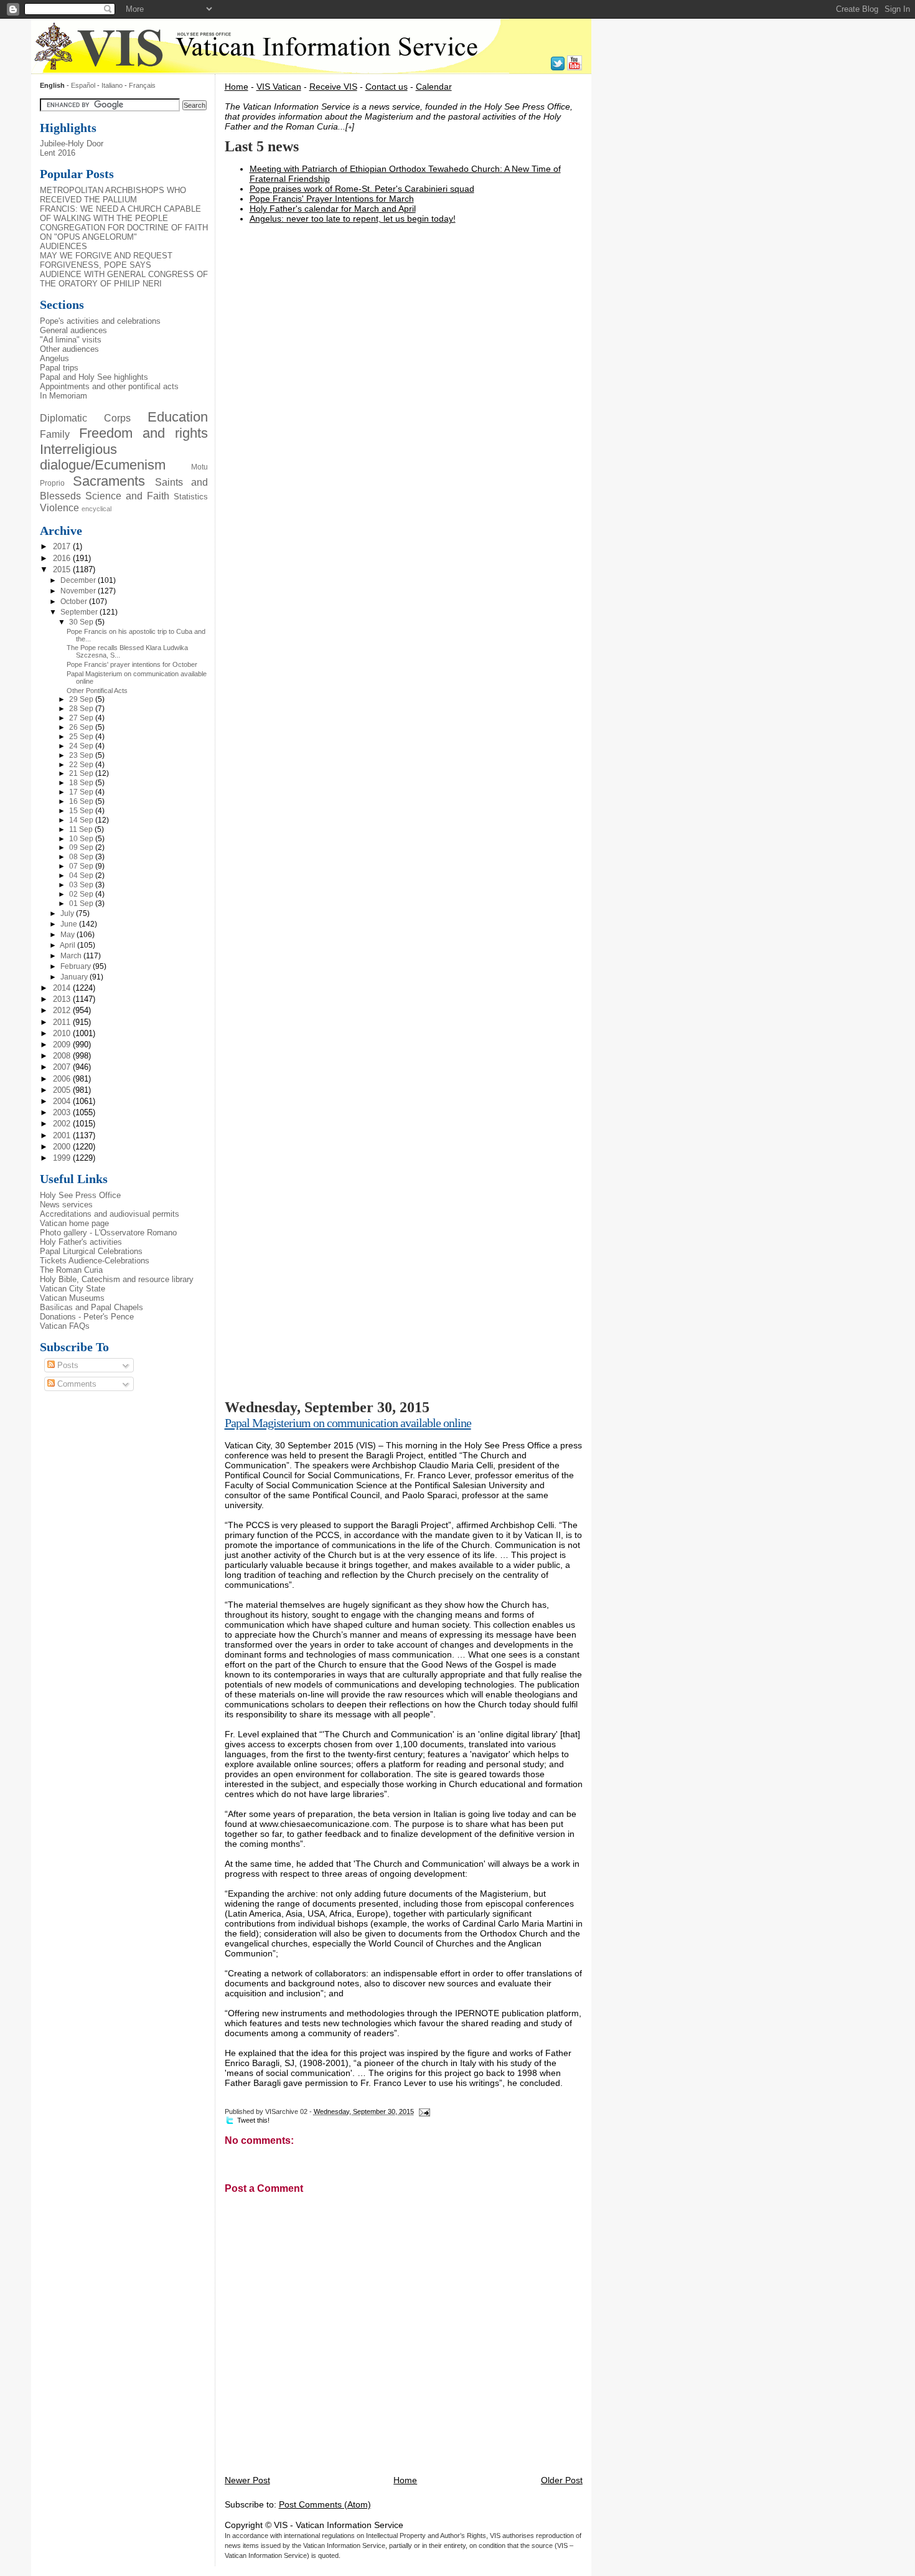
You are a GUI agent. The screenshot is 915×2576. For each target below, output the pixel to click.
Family (55, 434)
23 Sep (82, 755)
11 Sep (82, 829)
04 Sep (82, 875)
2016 (63, 558)
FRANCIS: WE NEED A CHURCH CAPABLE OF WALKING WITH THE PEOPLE (120, 214)
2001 (63, 1135)
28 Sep (82, 709)
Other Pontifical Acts (97, 691)
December (79, 580)
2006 (63, 1079)
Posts (67, 1365)
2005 (63, 1090)
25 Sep (82, 737)
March (72, 956)
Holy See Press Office (80, 1195)
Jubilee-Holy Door (72, 144)
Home (237, 87)
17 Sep (82, 792)
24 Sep (82, 746)
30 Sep (82, 622)
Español (83, 85)
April (68, 945)
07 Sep (82, 866)
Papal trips (59, 368)
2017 (63, 546)
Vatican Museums (72, 1298)
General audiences (73, 330)
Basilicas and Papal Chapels (91, 1307)
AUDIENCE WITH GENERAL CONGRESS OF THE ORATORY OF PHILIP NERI (124, 279)
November (79, 591)
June (70, 924)
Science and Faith (127, 496)
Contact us (387, 87)
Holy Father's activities (81, 1242)
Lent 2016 (58, 153)
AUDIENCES (63, 246)
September (80, 612)
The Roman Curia (71, 1270)
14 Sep (82, 820)
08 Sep (82, 857)
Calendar (434, 87)
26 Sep (82, 727)
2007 (63, 1067)
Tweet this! (253, 2120)
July (68, 913)
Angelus (54, 358)
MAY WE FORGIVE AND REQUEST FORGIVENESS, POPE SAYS (106, 260)
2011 (63, 1022)
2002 (63, 1124)
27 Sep (82, 718)
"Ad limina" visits (71, 340)
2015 (63, 569)
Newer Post (247, 2480)
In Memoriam (63, 396)
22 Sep (82, 765)
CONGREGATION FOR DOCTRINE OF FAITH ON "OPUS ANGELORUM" (124, 232)
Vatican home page (74, 1223)
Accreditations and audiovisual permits (110, 1214)
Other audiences (69, 349)
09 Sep (82, 847)
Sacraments (109, 481)
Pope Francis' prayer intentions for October (132, 664)
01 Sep (82, 903)
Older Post (562, 2480)
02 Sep (82, 894)
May (68, 935)
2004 (63, 1101)
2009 (63, 1045)
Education (178, 417)
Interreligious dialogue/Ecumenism (103, 458)
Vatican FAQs (65, 1326)
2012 (63, 1010)
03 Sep (82, 885)
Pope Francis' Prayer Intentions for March (332, 199)
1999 (63, 1158)
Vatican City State (73, 1289)
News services (66, 1205)
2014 (63, 988)
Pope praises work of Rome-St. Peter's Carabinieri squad (362, 189)
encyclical (96, 509)
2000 (63, 1147)
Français (142, 85)
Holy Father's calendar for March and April (333, 209)
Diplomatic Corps (85, 418)
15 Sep (82, 811)
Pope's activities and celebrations (100, 321)
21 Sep (82, 773)
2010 (63, 1033)
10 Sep (82, 839)
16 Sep (82, 801)
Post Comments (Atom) (325, 2504)
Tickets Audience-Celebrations (95, 1261)
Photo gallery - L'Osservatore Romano (108, 1233)
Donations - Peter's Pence (87, 1317)
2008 (63, 1056)
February (77, 966)
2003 (63, 1112)
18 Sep (82, 783)
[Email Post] (423, 2111)
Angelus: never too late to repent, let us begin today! (353, 219)
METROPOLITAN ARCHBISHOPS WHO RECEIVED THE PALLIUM (113, 195)
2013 (63, 999)
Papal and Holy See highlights (94, 377)
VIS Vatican (279, 87)
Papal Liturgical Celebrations (91, 1251)
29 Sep (82, 699)
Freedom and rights (144, 433)
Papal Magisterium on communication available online (348, 1423)
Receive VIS (333, 87)
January (75, 977)
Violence (59, 507)
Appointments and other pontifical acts (109, 386)
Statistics (191, 497)
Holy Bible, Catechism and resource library (117, 1279)
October (75, 602)
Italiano (113, 85)
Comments (76, 1384)
